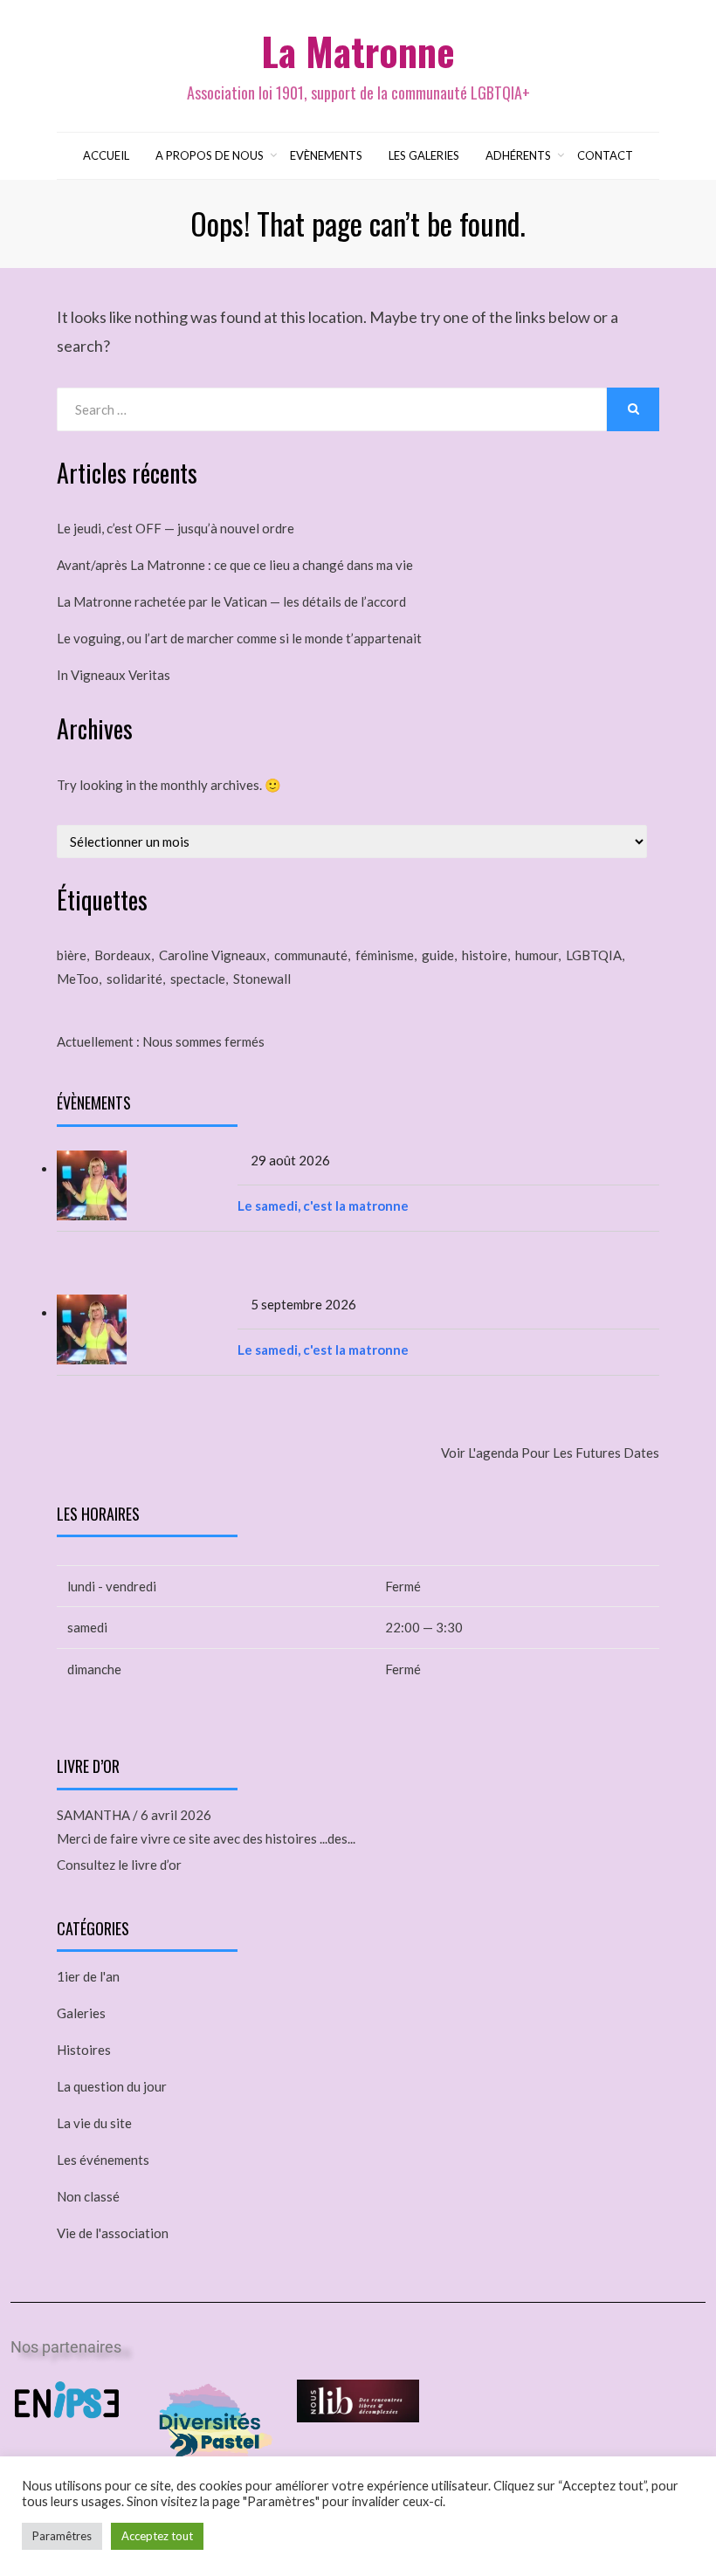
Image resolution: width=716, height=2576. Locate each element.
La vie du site (94, 2123)
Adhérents (518, 155)
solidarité (134, 979)
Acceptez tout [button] (157, 2536)
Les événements (103, 2160)
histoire (485, 955)
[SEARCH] (633, 409)
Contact (605, 155)
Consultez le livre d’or (119, 1865)
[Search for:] (332, 409)
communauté (311, 955)
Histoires (84, 2050)
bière (72, 955)
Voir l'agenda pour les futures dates (550, 1453)
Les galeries (424, 155)
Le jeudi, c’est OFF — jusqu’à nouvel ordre (176, 528)
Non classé (88, 2196)
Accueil (106, 155)
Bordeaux (123, 955)
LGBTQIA (594, 955)
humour (537, 955)
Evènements (326, 155)
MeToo (78, 979)
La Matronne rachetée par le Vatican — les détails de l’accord (231, 601)
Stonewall (262, 979)
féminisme (385, 955)
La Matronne (358, 51)
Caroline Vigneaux (213, 955)
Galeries (81, 2013)
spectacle (198, 979)
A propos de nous (210, 155)
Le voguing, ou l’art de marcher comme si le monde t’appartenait (239, 638)
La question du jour (112, 2086)
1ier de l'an (88, 1976)
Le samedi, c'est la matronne (323, 1206)
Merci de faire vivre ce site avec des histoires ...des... (206, 1838)
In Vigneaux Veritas (114, 675)
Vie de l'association (113, 2233)
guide (438, 955)
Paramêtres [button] (62, 2536)
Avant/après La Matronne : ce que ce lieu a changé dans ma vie (235, 565)
